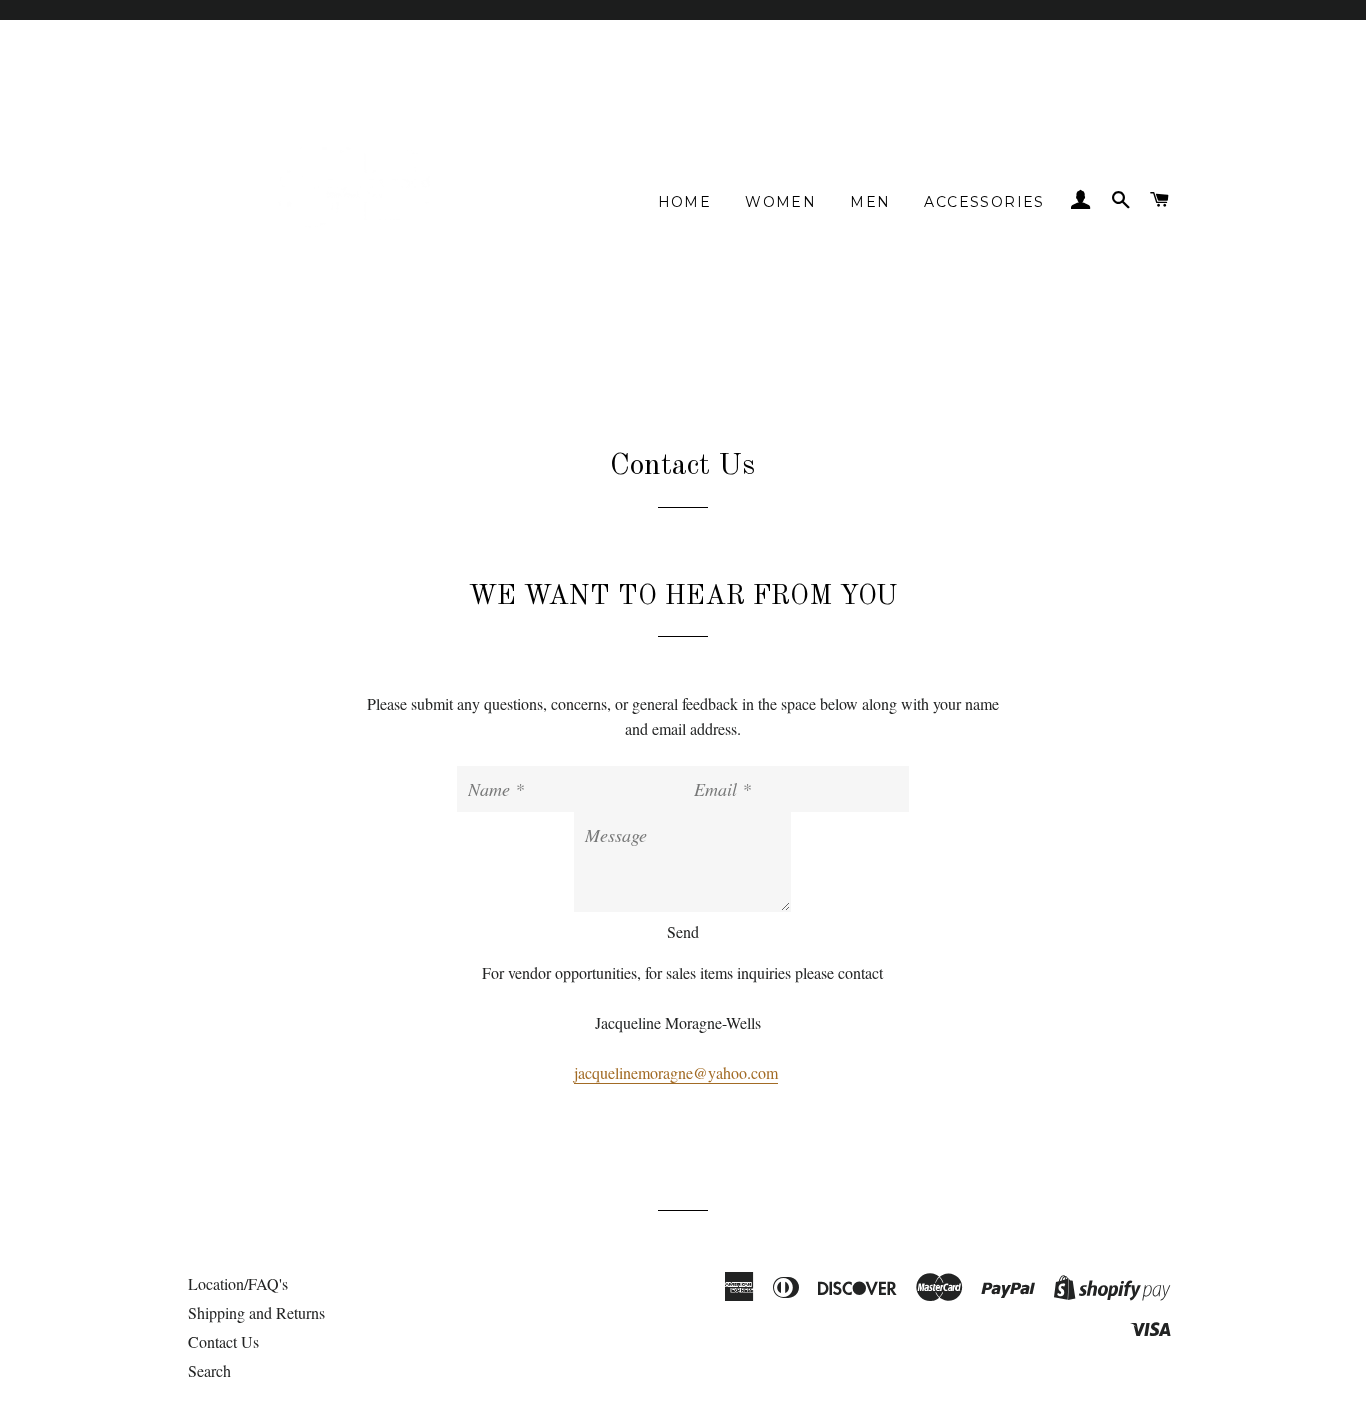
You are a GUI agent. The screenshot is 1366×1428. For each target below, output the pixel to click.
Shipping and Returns (256, 1312)
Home (685, 202)
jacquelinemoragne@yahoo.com (676, 1072)
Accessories (984, 202)
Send (683, 931)
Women (780, 202)
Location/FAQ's (238, 1283)
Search (209, 1370)
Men (870, 202)
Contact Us (223, 1341)
